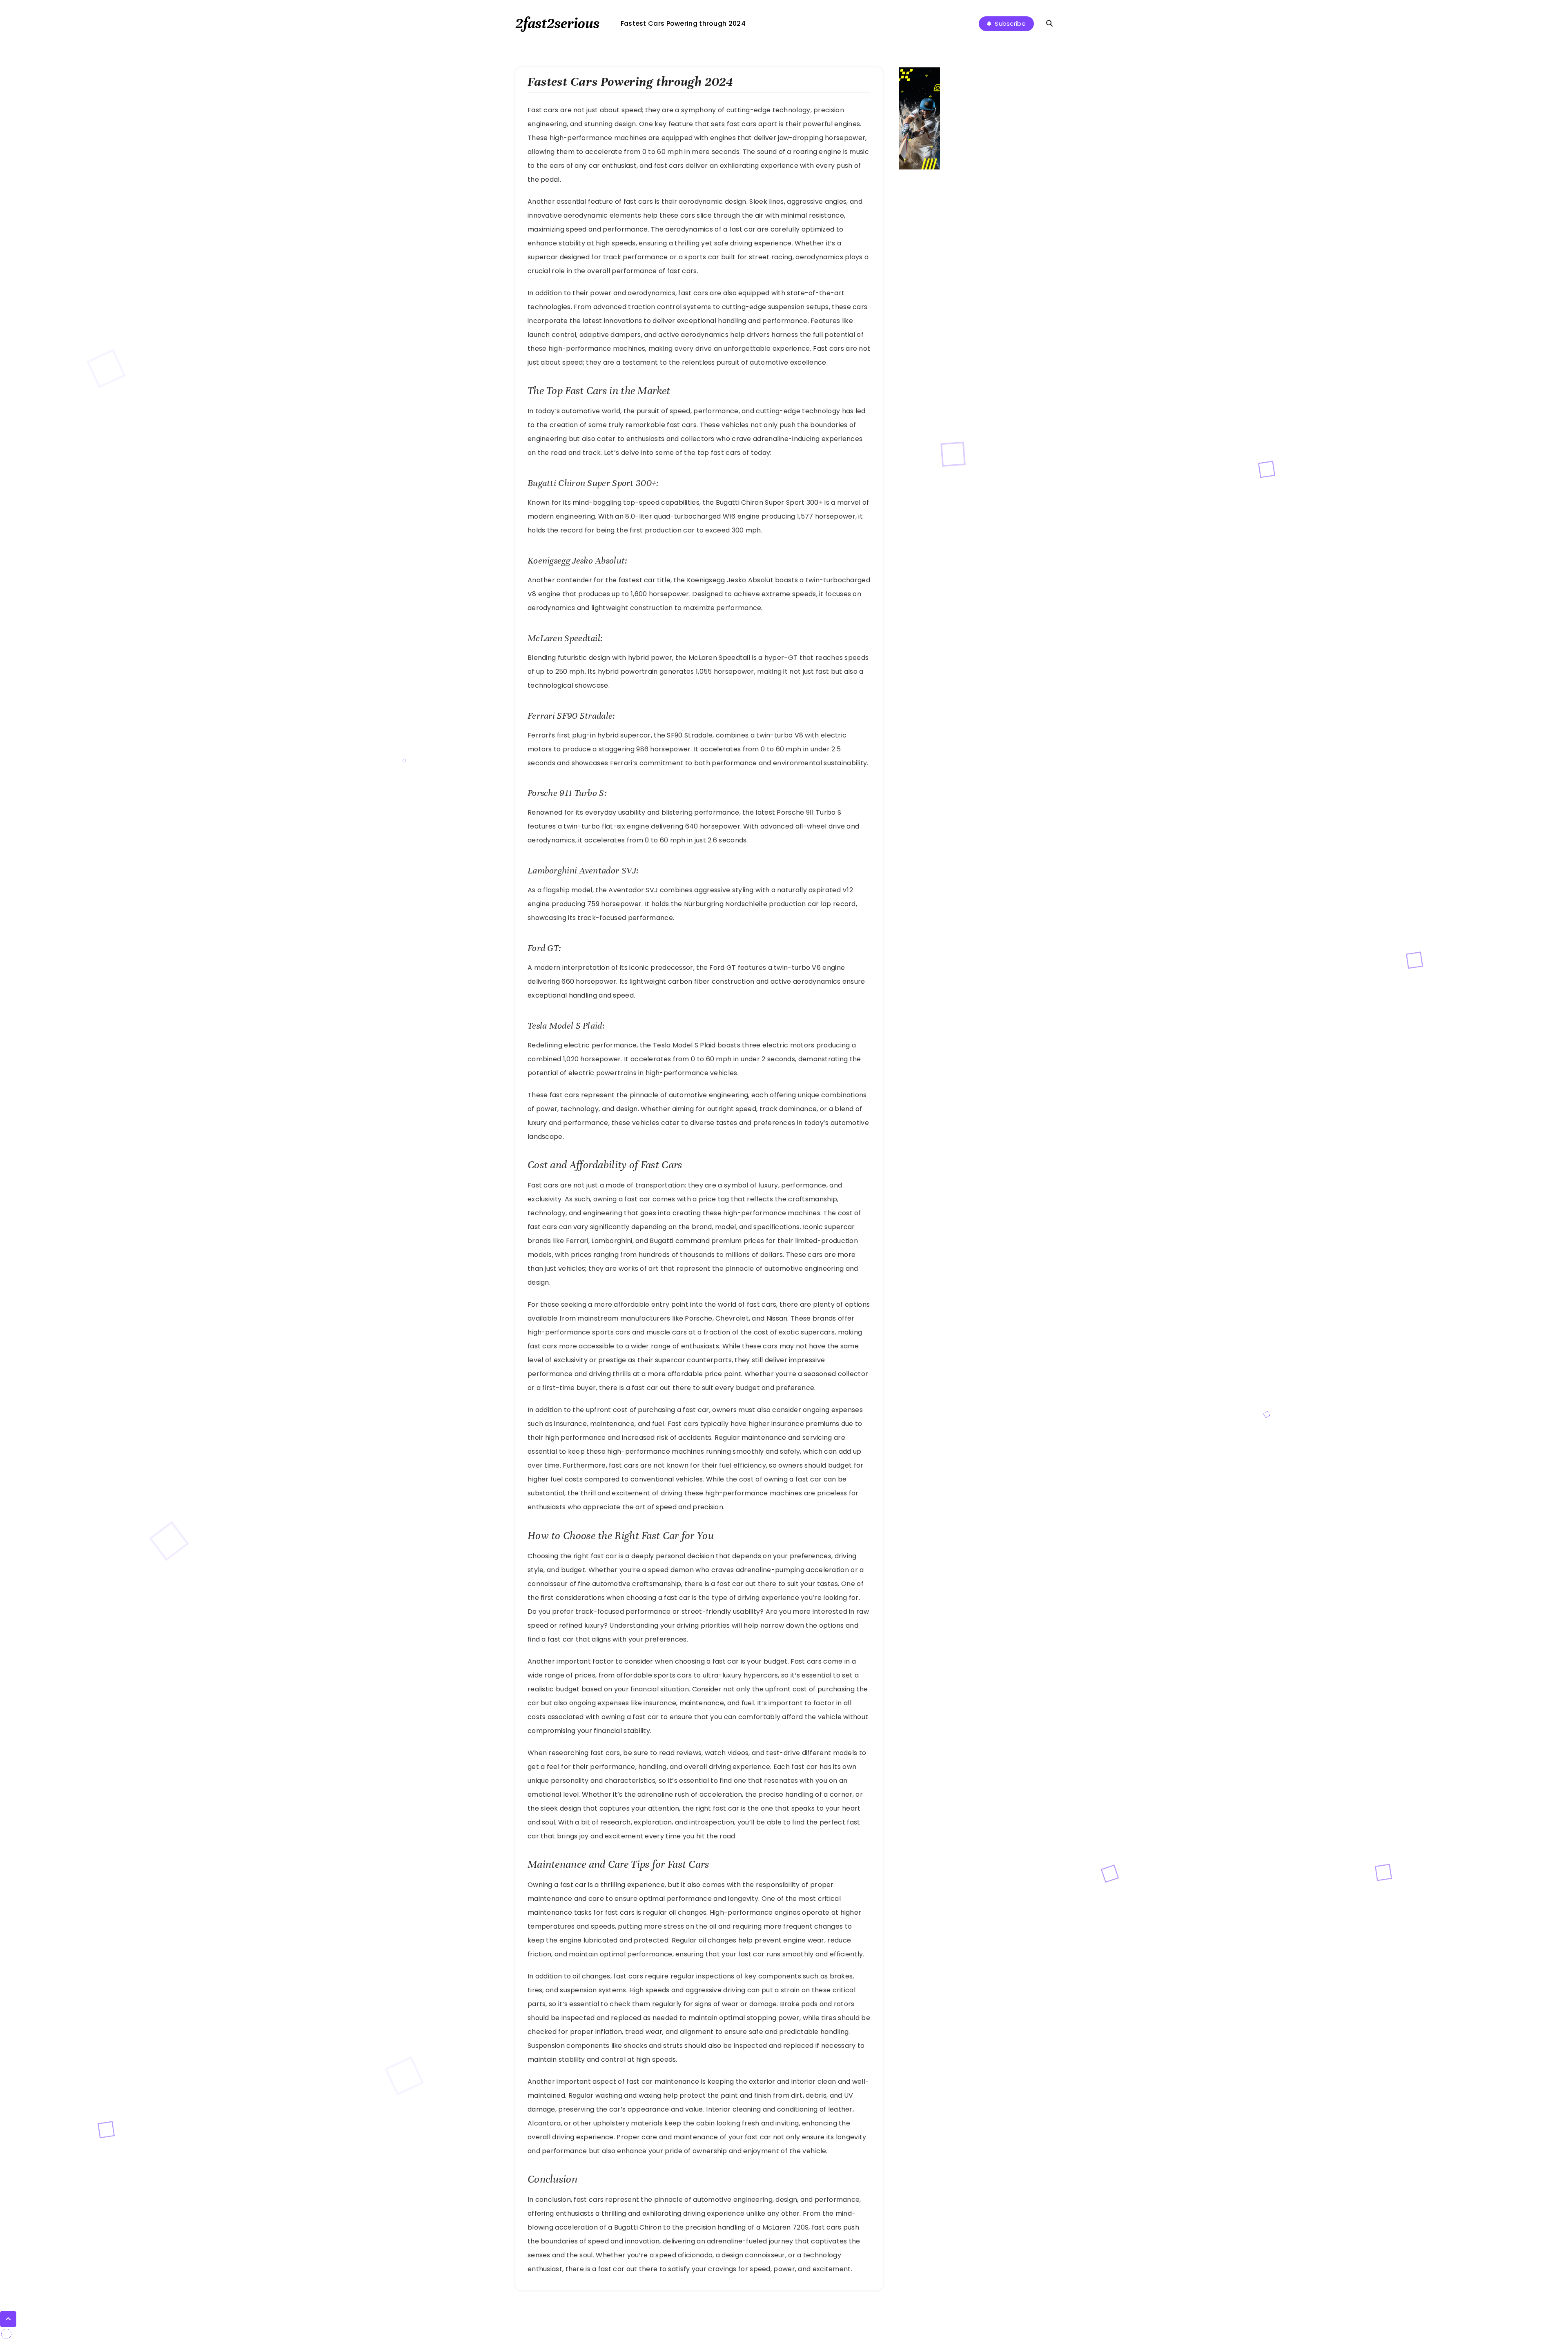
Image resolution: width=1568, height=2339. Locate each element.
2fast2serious (557, 23)
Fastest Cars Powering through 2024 (683, 23)
